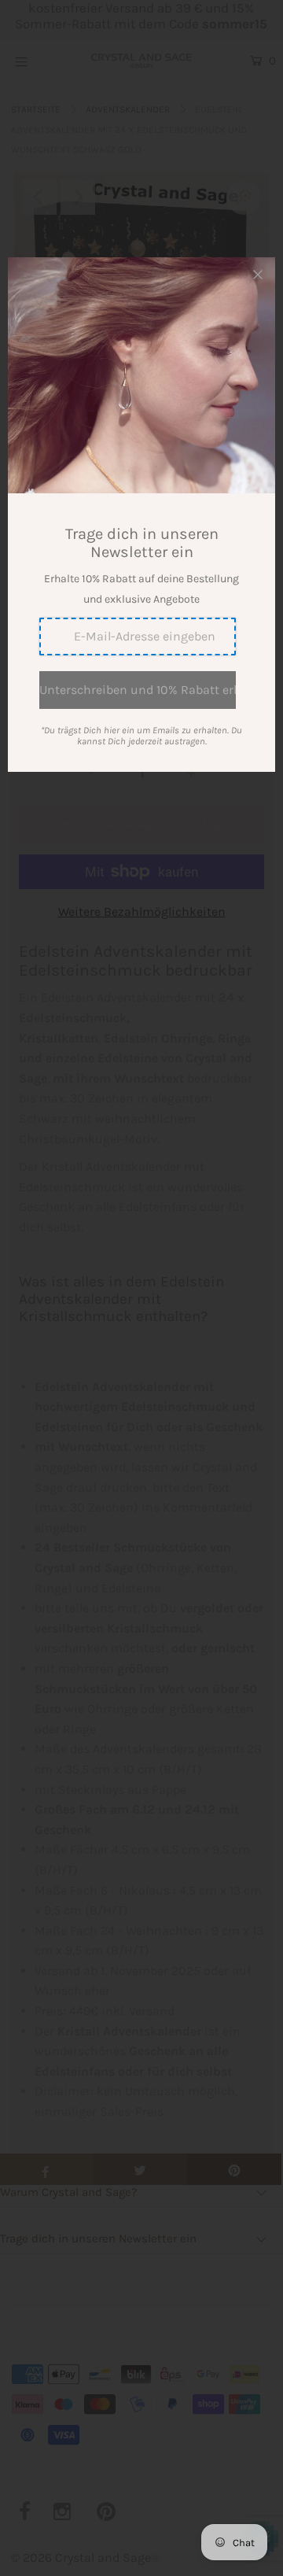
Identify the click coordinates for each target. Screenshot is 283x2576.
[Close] (258, 275)
